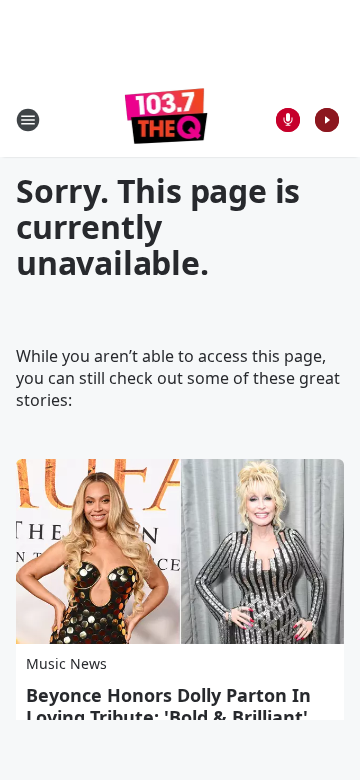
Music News (66, 663)
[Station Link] (166, 119)
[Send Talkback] (288, 120)
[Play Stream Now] (327, 120)
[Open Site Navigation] (28, 120)
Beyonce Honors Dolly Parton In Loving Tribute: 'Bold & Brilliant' (168, 706)
